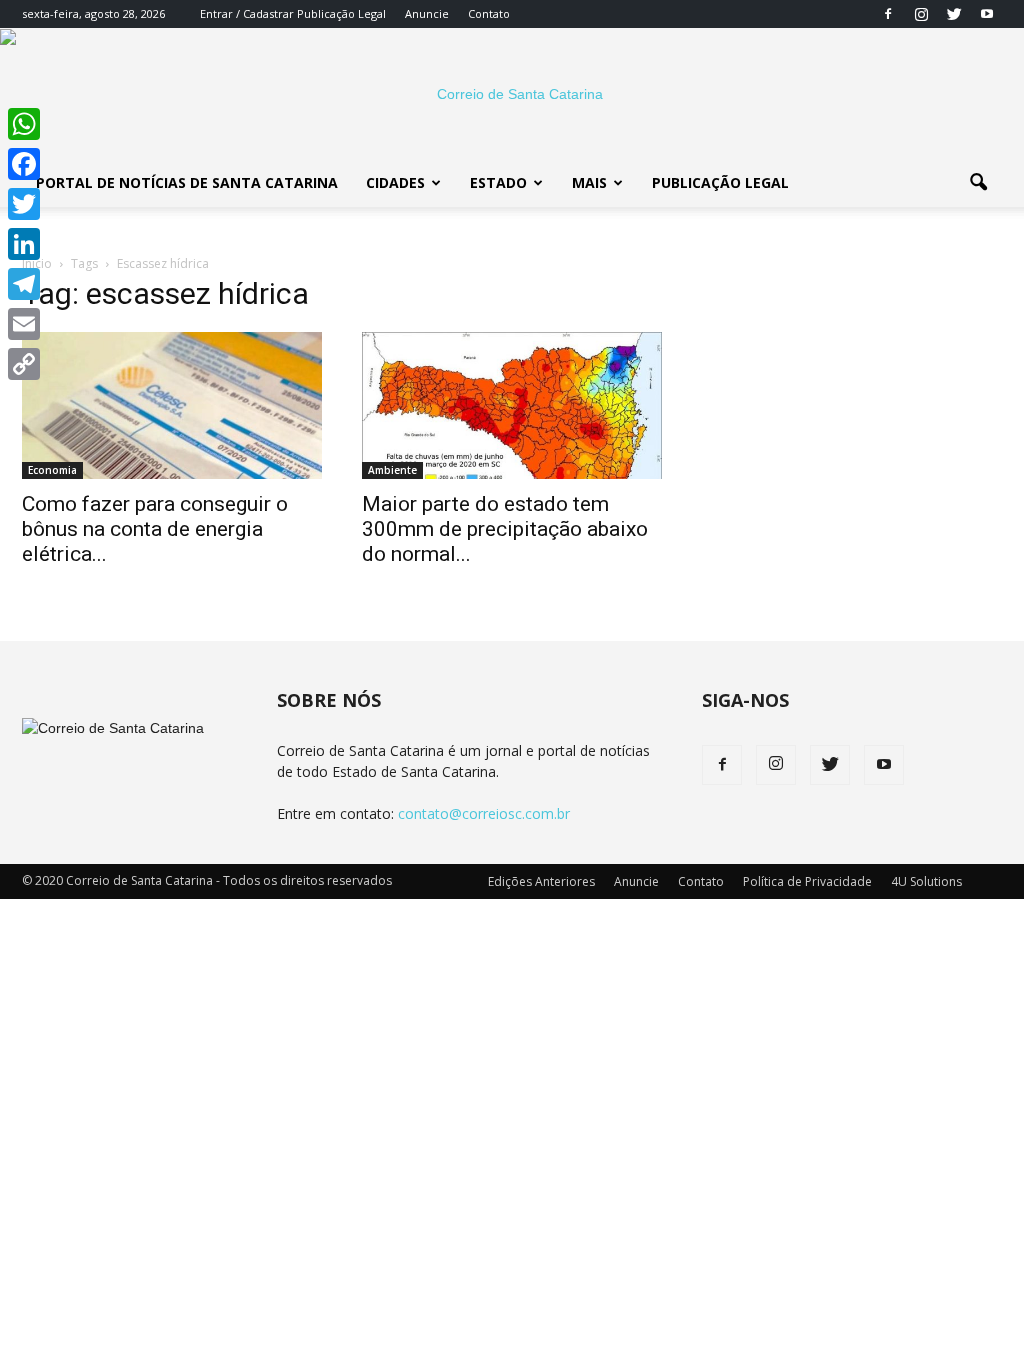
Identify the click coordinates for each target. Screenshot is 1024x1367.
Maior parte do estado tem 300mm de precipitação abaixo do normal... (505, 529)
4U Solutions (926, 881)
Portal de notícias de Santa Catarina (187, 182)
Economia (52, 470)
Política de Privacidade (807, 881)
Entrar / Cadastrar (247, 13)
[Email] (24, 324)
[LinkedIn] (24, 244)
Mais (589, 182)
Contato (489, 13)
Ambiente (392, 470)
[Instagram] (921, 14)
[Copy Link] (24, 364)
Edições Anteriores (541, 881)
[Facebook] (888, 14)
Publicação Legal (340, 13)
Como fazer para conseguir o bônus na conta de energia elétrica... (155, 529)
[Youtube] (987, 14)
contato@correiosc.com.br (484, 813)
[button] (978, 183)
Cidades (395, 182)
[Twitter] (954, 14)
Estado (498, 182)
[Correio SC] (512, 94)
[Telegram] (24, 284)
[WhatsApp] (24, 124)
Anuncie (427, 13)
